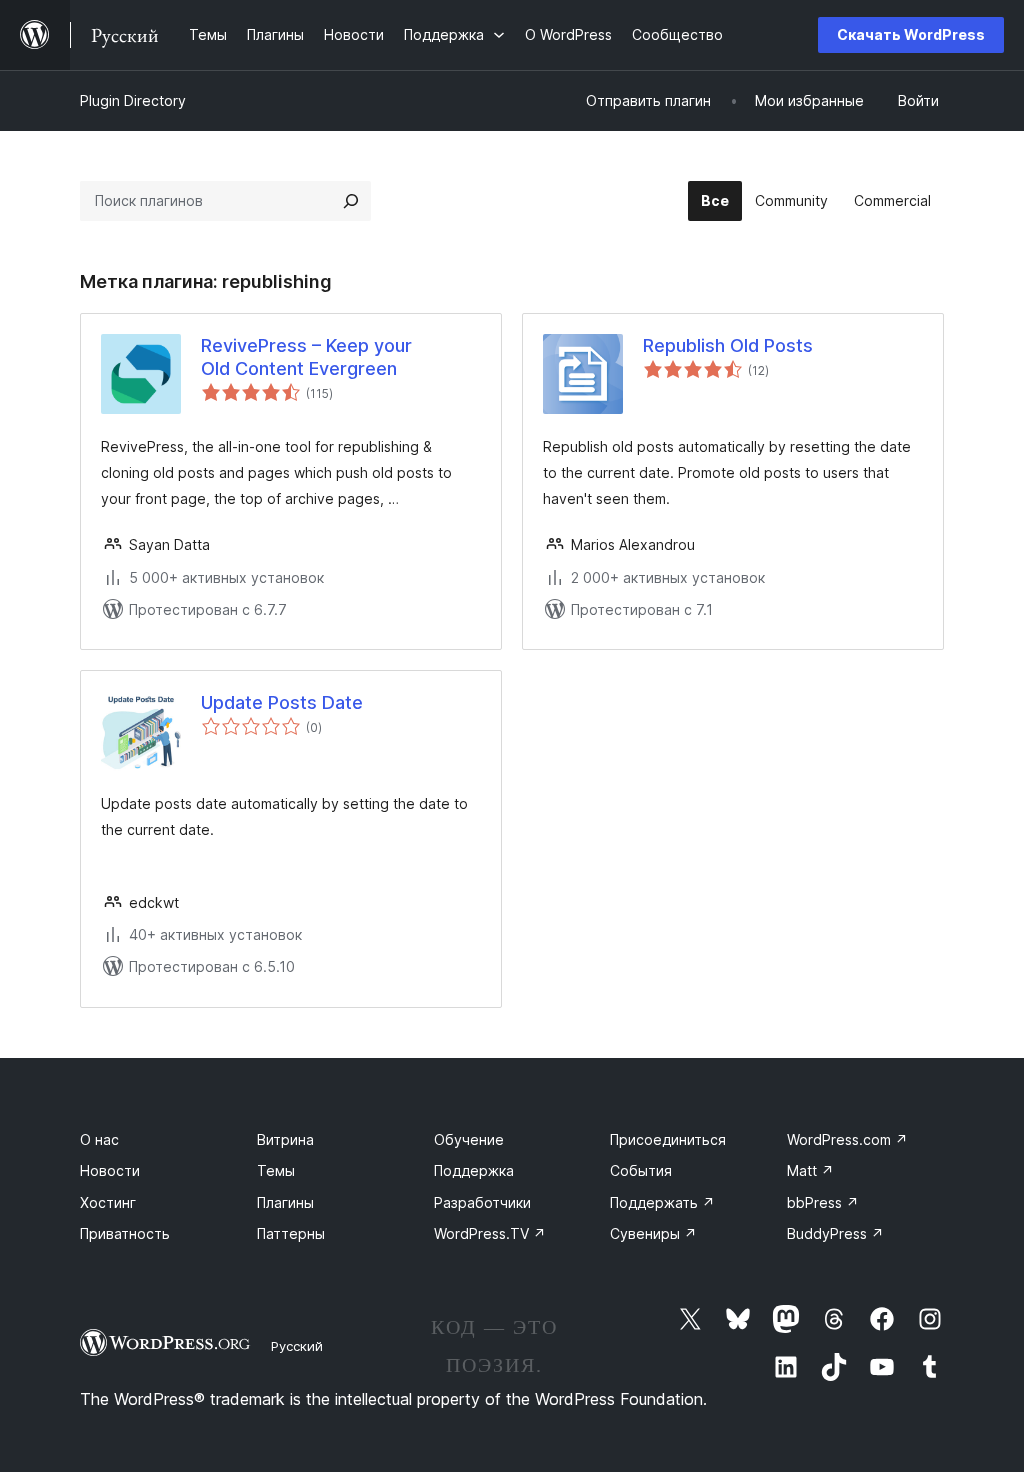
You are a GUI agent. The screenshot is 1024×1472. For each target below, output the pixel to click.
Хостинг (108, 1202)
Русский (297, 1346)
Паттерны (291, 1233)
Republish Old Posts (728, 345)
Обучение (469, 1139)
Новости (110, 1170)
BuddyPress (835, 1233)
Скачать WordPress (911, 34)
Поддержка (474, 1170)
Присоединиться (668, 1139)
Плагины (285, 1202)
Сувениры (653, 1233)
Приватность (125, 1233)
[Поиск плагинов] (351, 201)
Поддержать (662, 1202)
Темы (276, 1170)
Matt (810, 1170)
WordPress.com (847, 1139)
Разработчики (482, 1202)
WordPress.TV (490, 1233)
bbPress (823, 1202)
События (641, 1170)
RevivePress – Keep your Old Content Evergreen (306, 357)
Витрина (285, 1139)
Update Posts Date (282, 702)
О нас (99, 1139)
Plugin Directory (133, 100)
